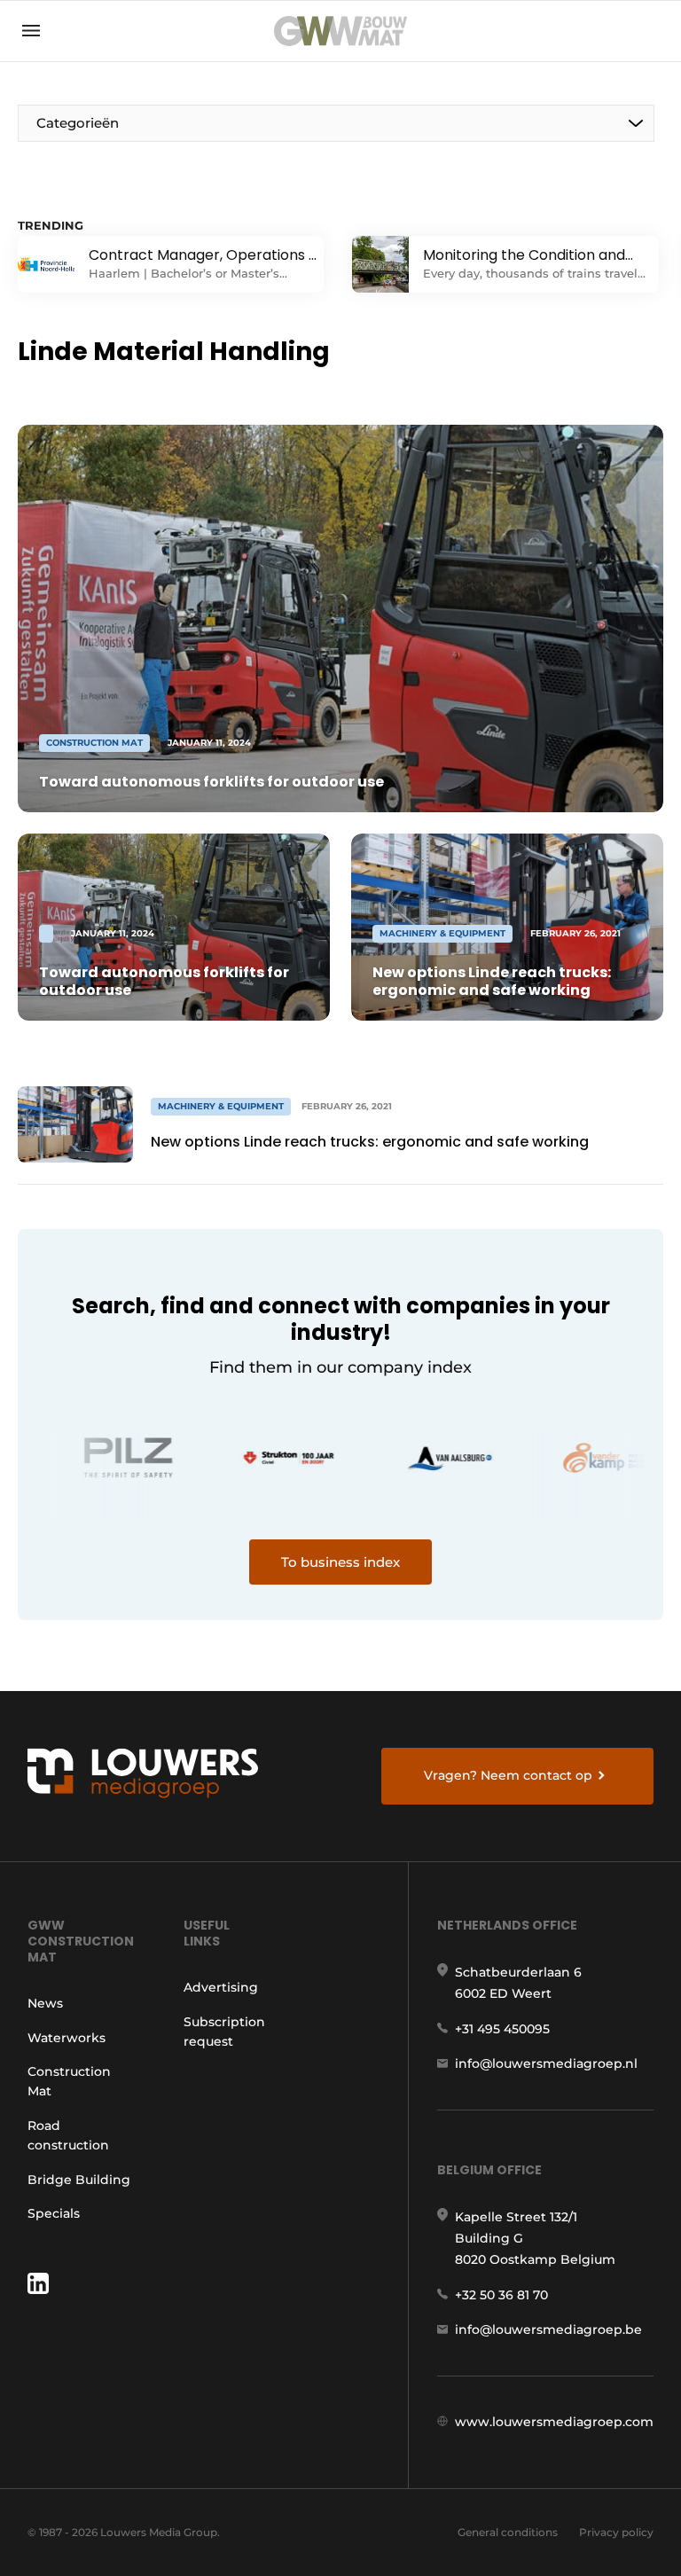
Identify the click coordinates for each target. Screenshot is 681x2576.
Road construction (68, 2135)
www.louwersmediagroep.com (554, 2422)
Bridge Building (79, 2180)
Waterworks (67, 2038)
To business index (340, 1562)
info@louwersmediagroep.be (548, 2329)
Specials (54, 2213)
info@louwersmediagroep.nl (546, 2063)
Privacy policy (616, 2532)
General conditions (508, 2532)
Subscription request (224, 2032)
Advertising (221, 1987)
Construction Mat (69, 2081)
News (45, 2003)
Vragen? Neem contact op (508, 1775)
